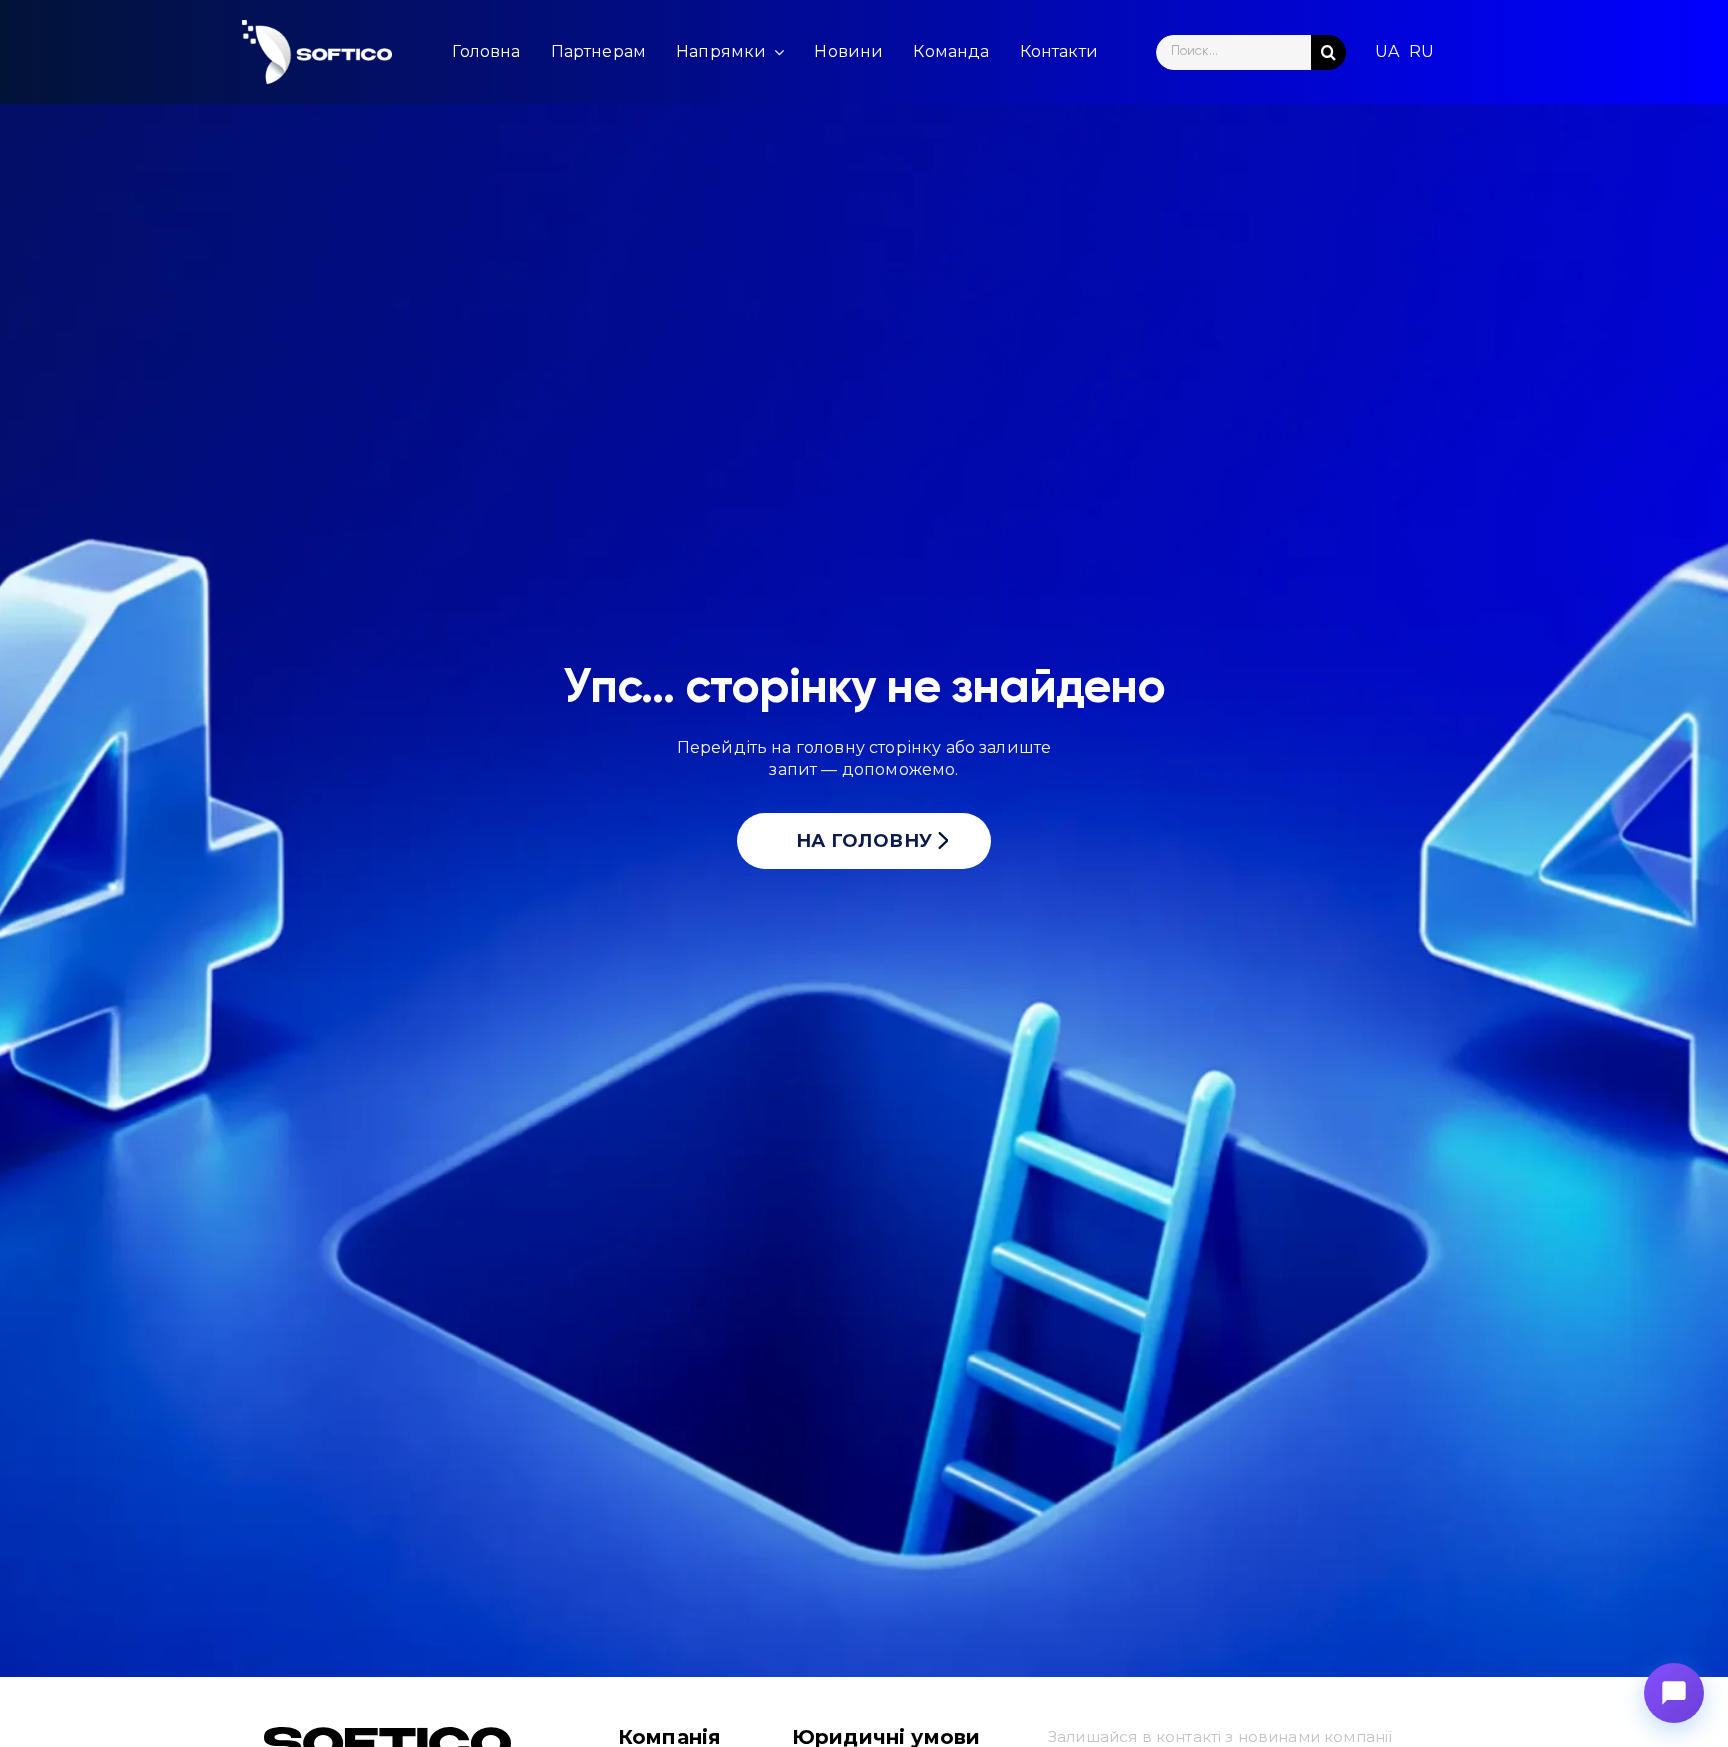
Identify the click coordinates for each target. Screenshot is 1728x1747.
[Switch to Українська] (1387, 52)
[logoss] (317, 52)
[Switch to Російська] (1421, 52)
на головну (864, 841)
